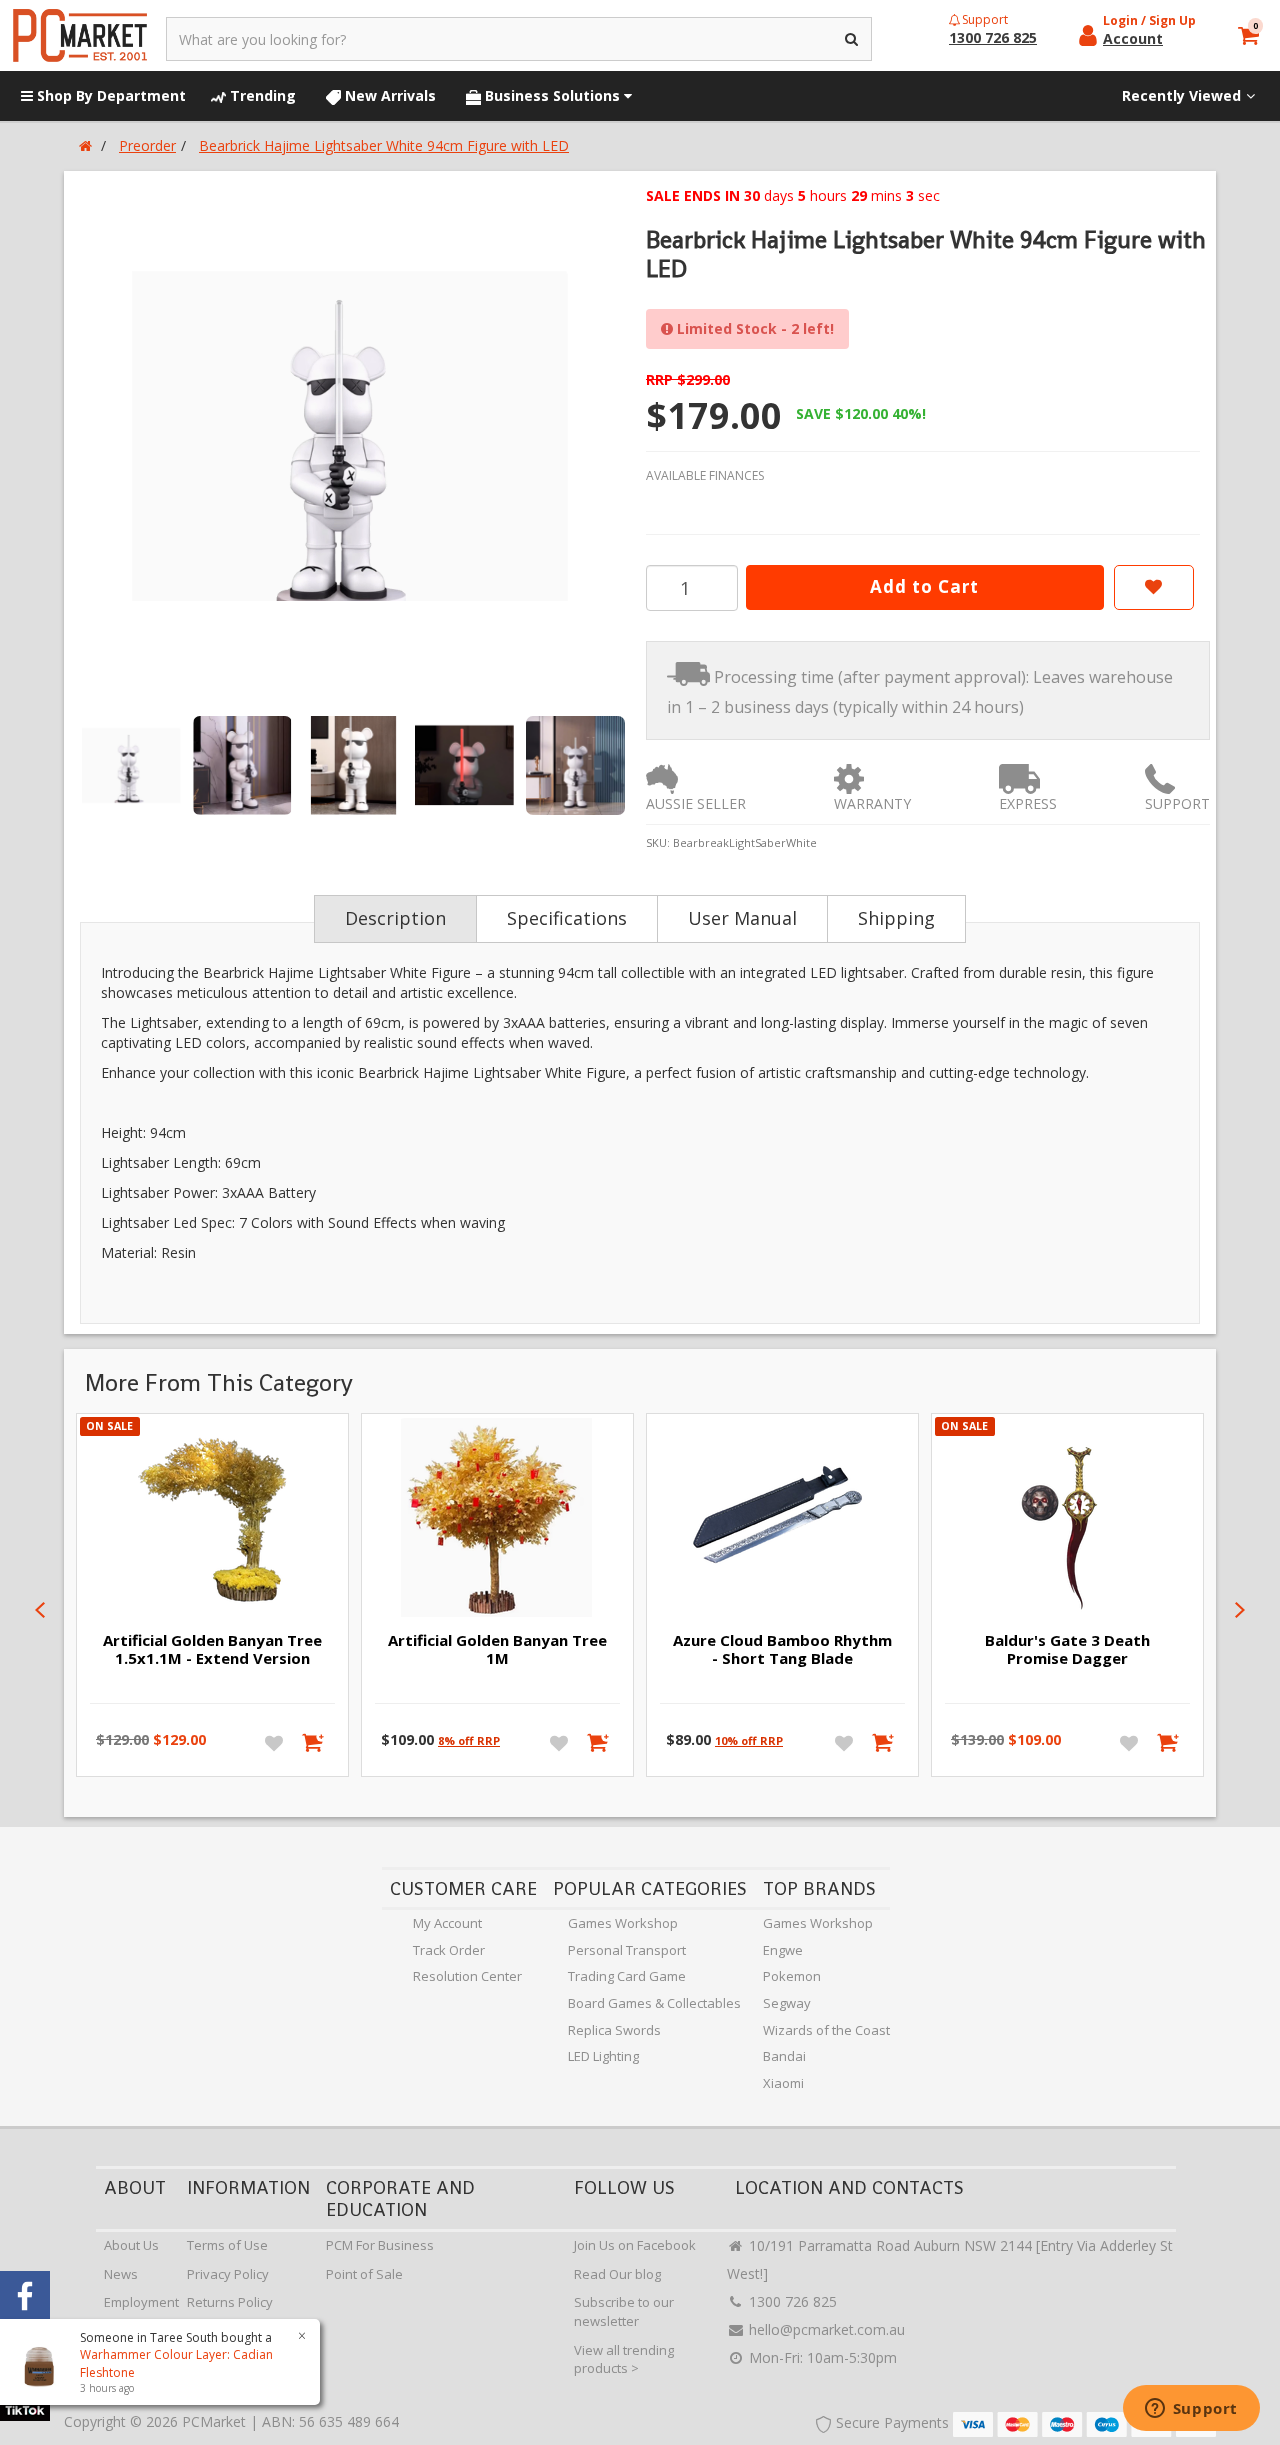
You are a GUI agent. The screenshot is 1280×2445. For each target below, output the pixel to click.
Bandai (784, 2056)
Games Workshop (623, 1923)
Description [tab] (395, 918)
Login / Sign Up (1149, 20)
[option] (352, 436)
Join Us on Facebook (635, 2245)
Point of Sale (364, 2274)
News (121, 2274)
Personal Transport (627, 1950)
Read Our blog (617, 2274)
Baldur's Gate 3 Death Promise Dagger (1067, 1649)
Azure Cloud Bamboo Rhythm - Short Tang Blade (782, 1649)
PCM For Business (380, 2245)
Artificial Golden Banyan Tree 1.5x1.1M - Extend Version (212, 1649)
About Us (131, 2245)
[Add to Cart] (314, 1742)
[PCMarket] (80, 35)
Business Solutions (552, 95)
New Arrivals (388, 95)
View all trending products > (624, 2359)
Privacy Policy (228, 2274)
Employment (141, 2302)
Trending (261, 95)
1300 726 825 (791, 2301)
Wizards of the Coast (826, 2030)
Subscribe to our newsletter (624, 2311)
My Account (447, 1923)
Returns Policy (230, 2302)
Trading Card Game (627, 1976)
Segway (787, 2003)
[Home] (85, 145)
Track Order (449, 1950)
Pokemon (792, 1976)
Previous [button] (40, 1610)
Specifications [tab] (567, 918)
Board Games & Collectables (654, 2003)
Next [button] (1240, 1610)
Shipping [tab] (896, 918)
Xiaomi (783, 2083)
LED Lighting (603, 2056)
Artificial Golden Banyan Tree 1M (497, 1649)
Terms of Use (227, 2245)
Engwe (783, 1950)
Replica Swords (614, 2030)
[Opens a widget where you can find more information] (1191, 2410)
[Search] (852, 39)
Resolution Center (467, 1976)
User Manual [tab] (742, 918)
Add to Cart (924, 586)
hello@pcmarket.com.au (825, 2329)
